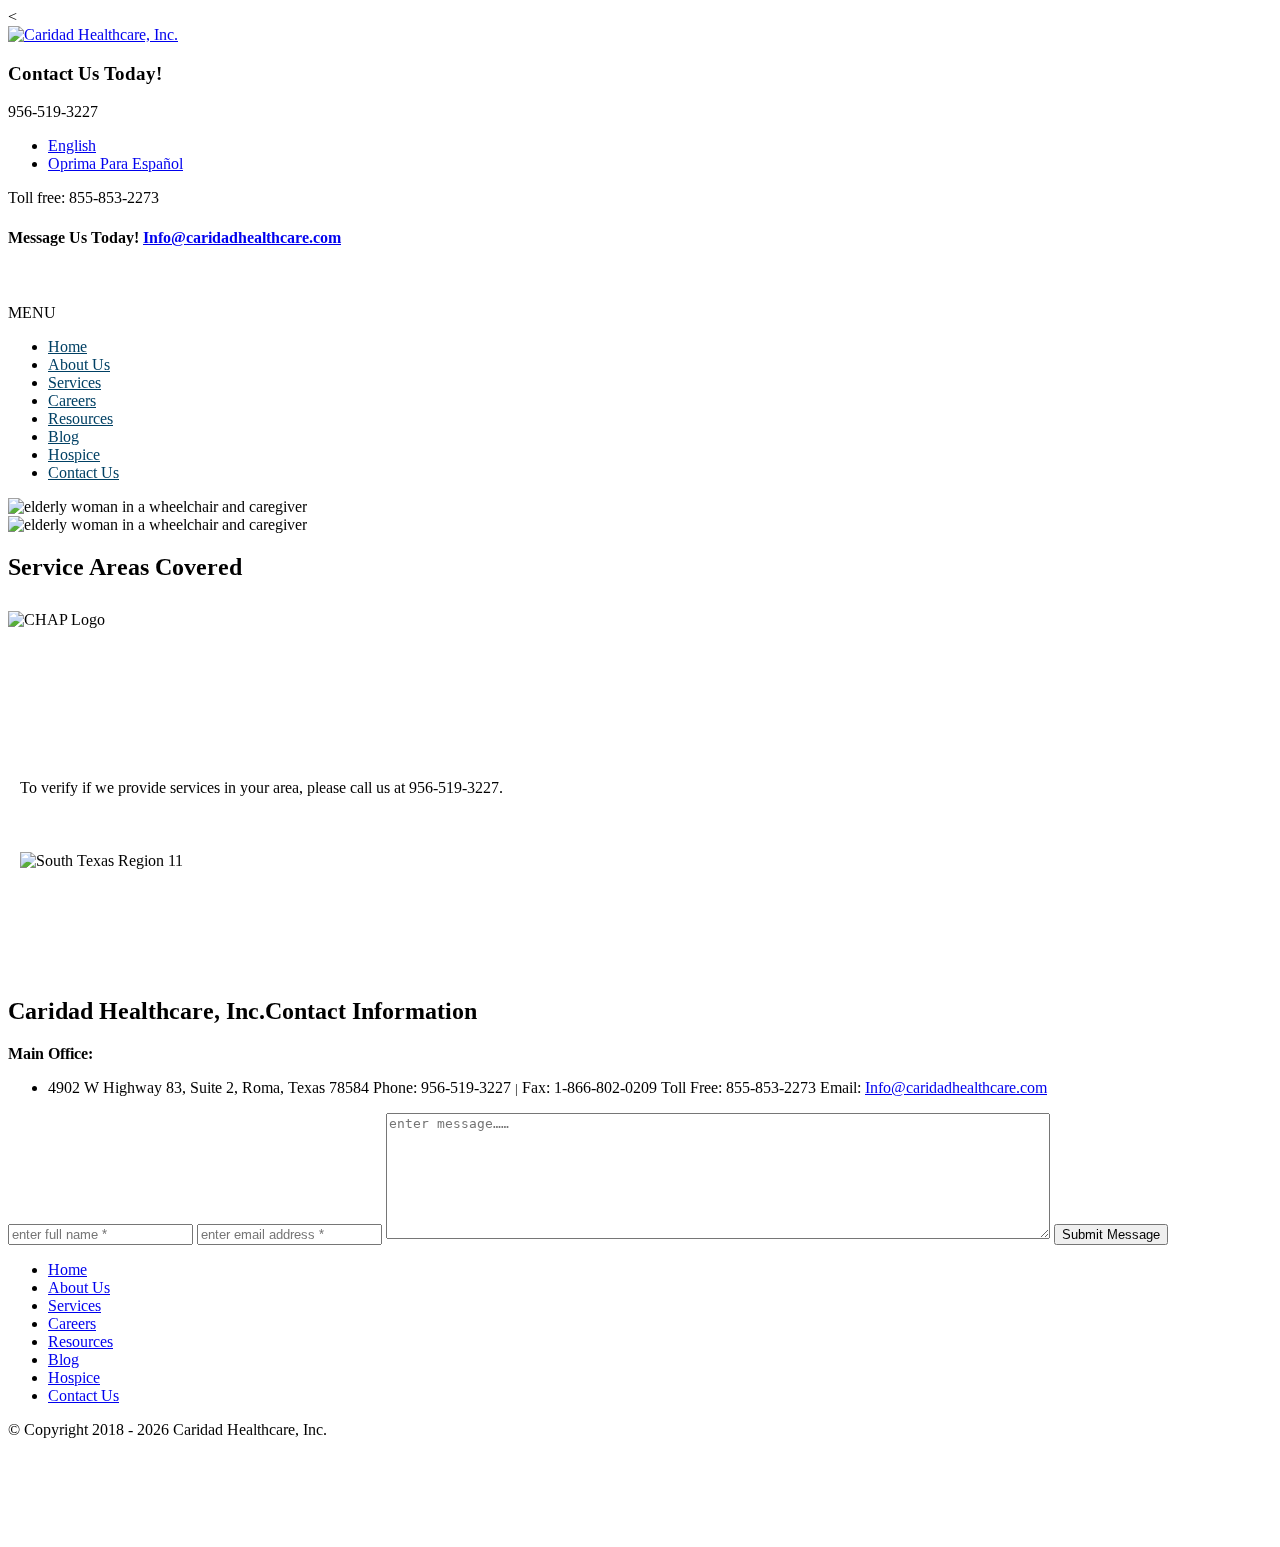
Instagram (1179, 294)
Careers (72, 400)
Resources (80, 418)
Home (67, 346)
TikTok (1249, 294)
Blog (63, 436)
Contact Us (83, 472)
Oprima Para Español (115, 163)
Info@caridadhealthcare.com (242, 237)
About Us (79, 364)
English (72, 145)
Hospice (74, 454)
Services (74, 382)
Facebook (1101, 294)
